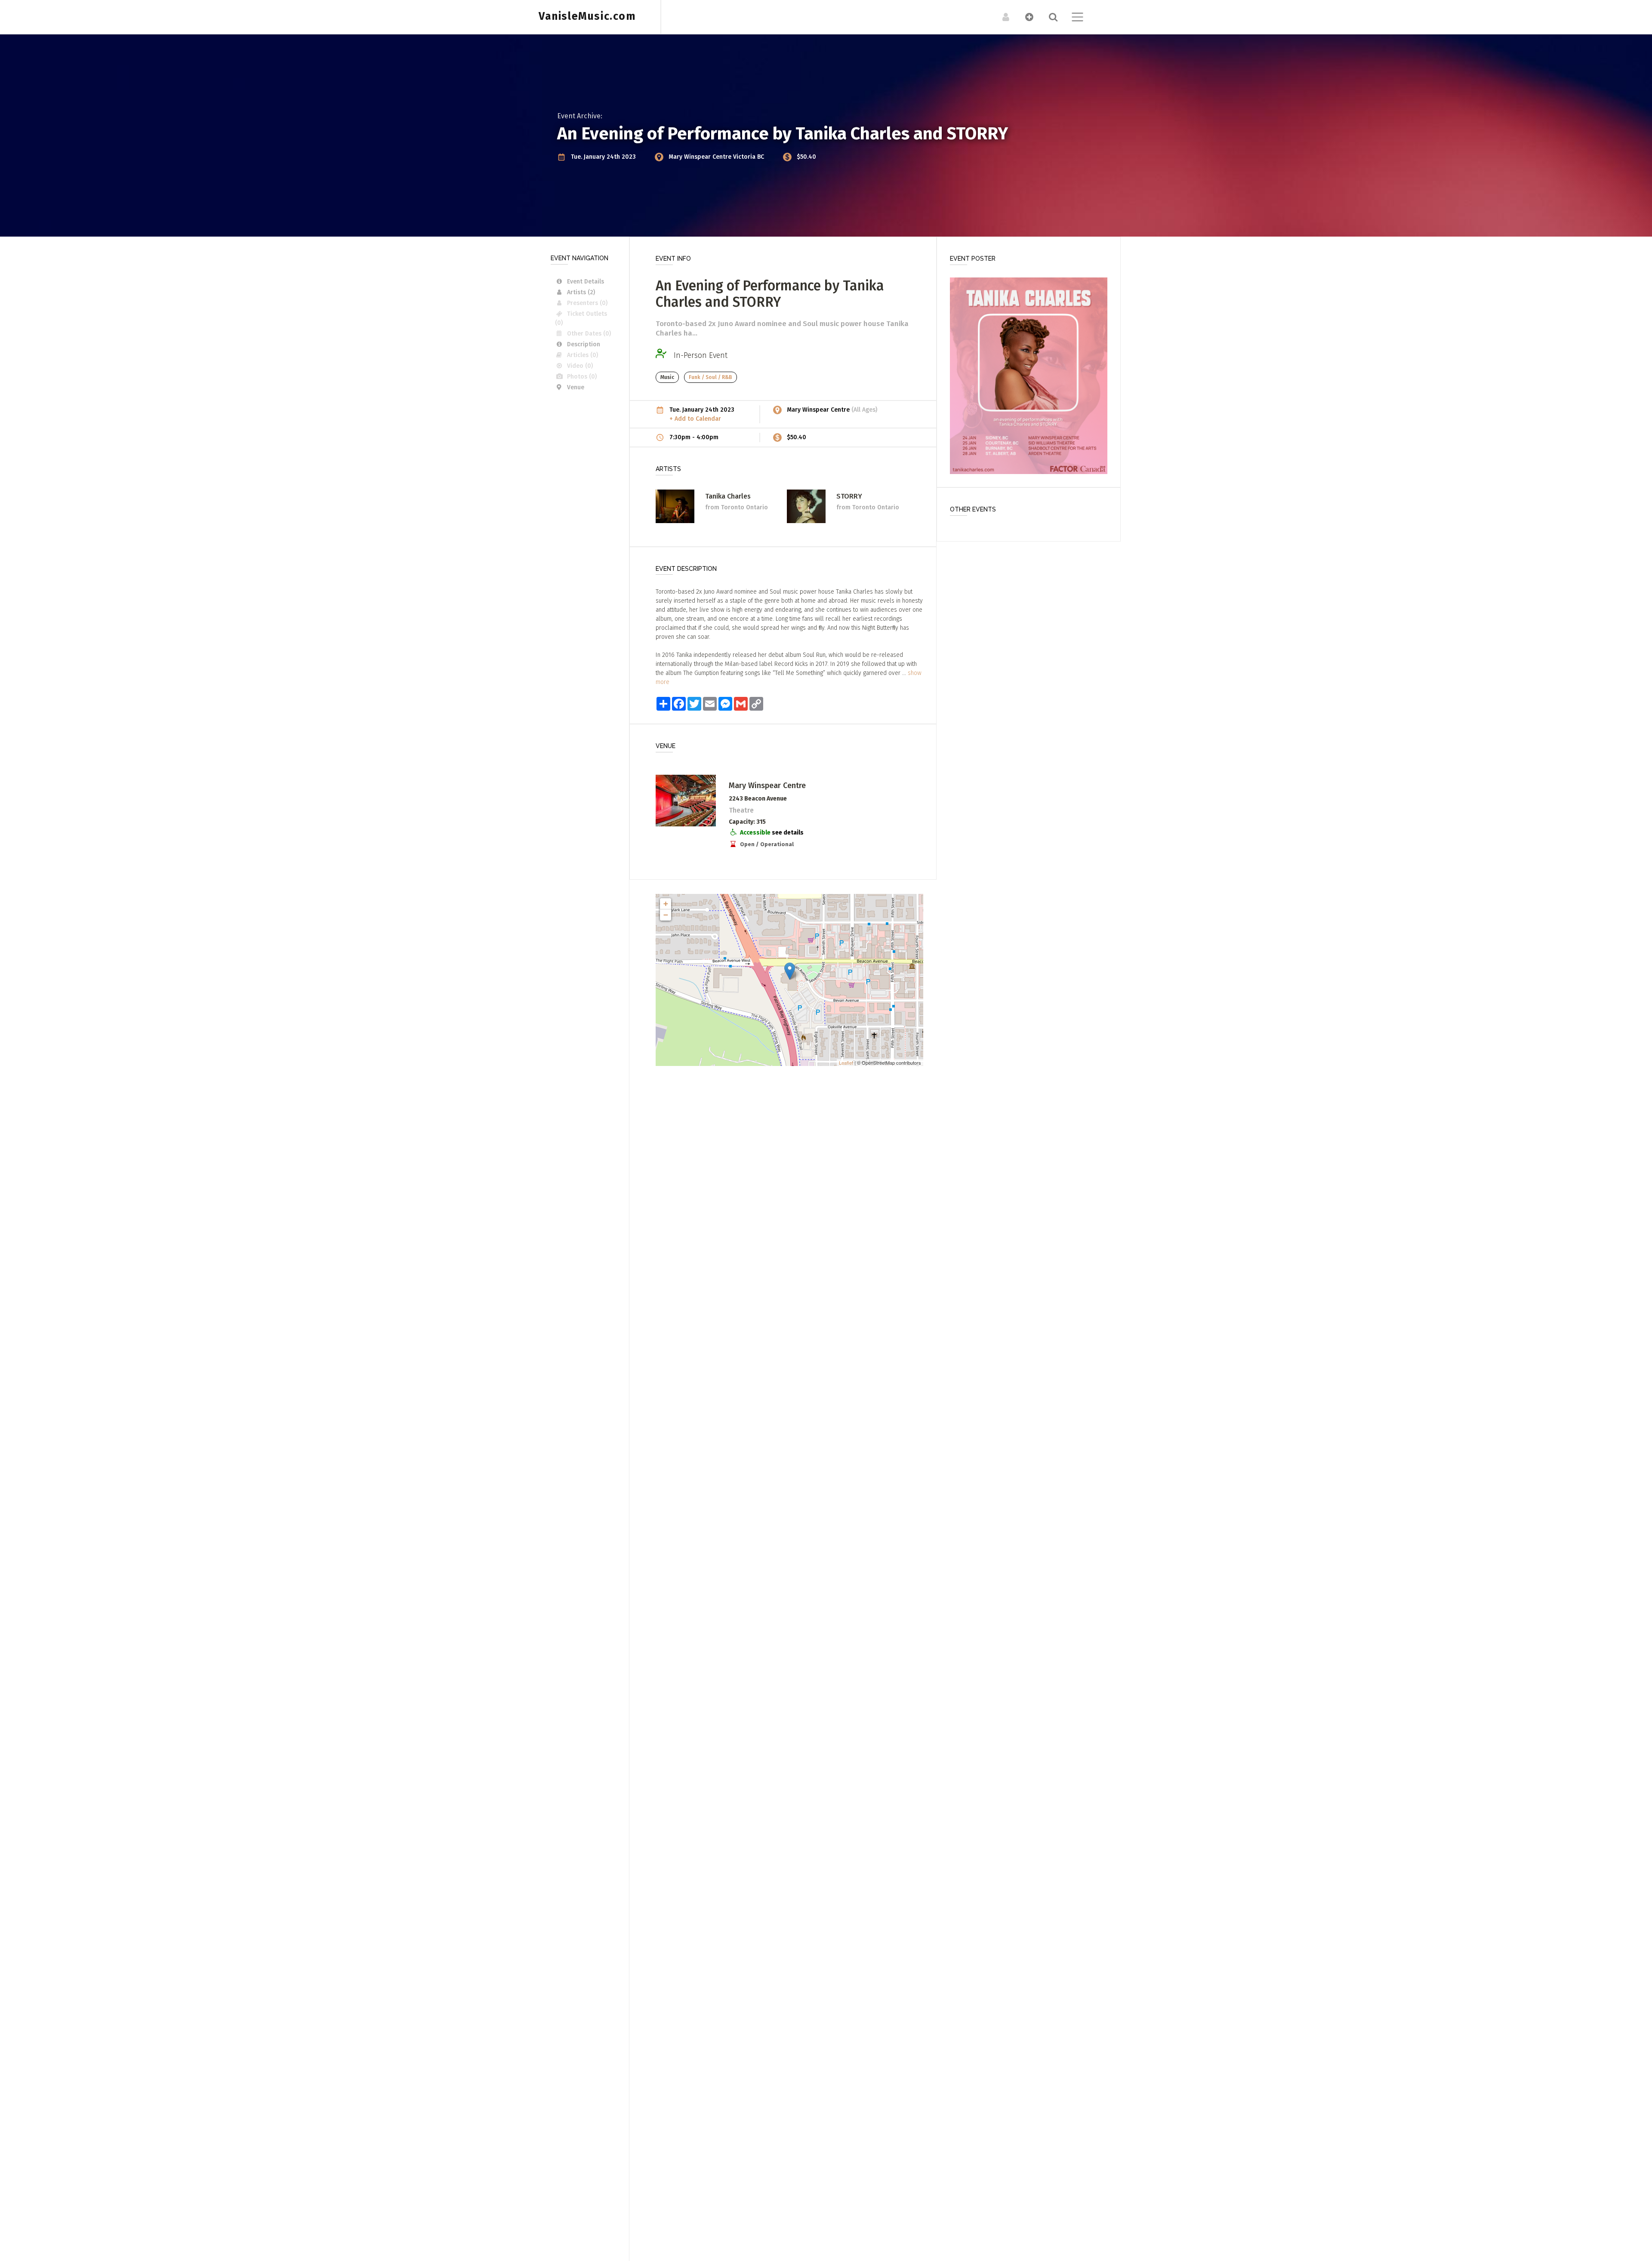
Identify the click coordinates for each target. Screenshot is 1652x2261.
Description (584, 344)
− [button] (666, 915)
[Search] (1049, 17)
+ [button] (666, 904)
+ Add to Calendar (695, 419)
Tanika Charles (728, 496)
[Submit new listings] (1025, 17)
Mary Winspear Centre (701, 157)
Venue (576, 387)
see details (788, 833)
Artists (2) (581, 292)
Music (667, 377)
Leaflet (846, 1063)
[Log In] (1001, 17)
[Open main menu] (1072, 18)
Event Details (586, 282)
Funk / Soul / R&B (710, 377)
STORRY (849, 496)
